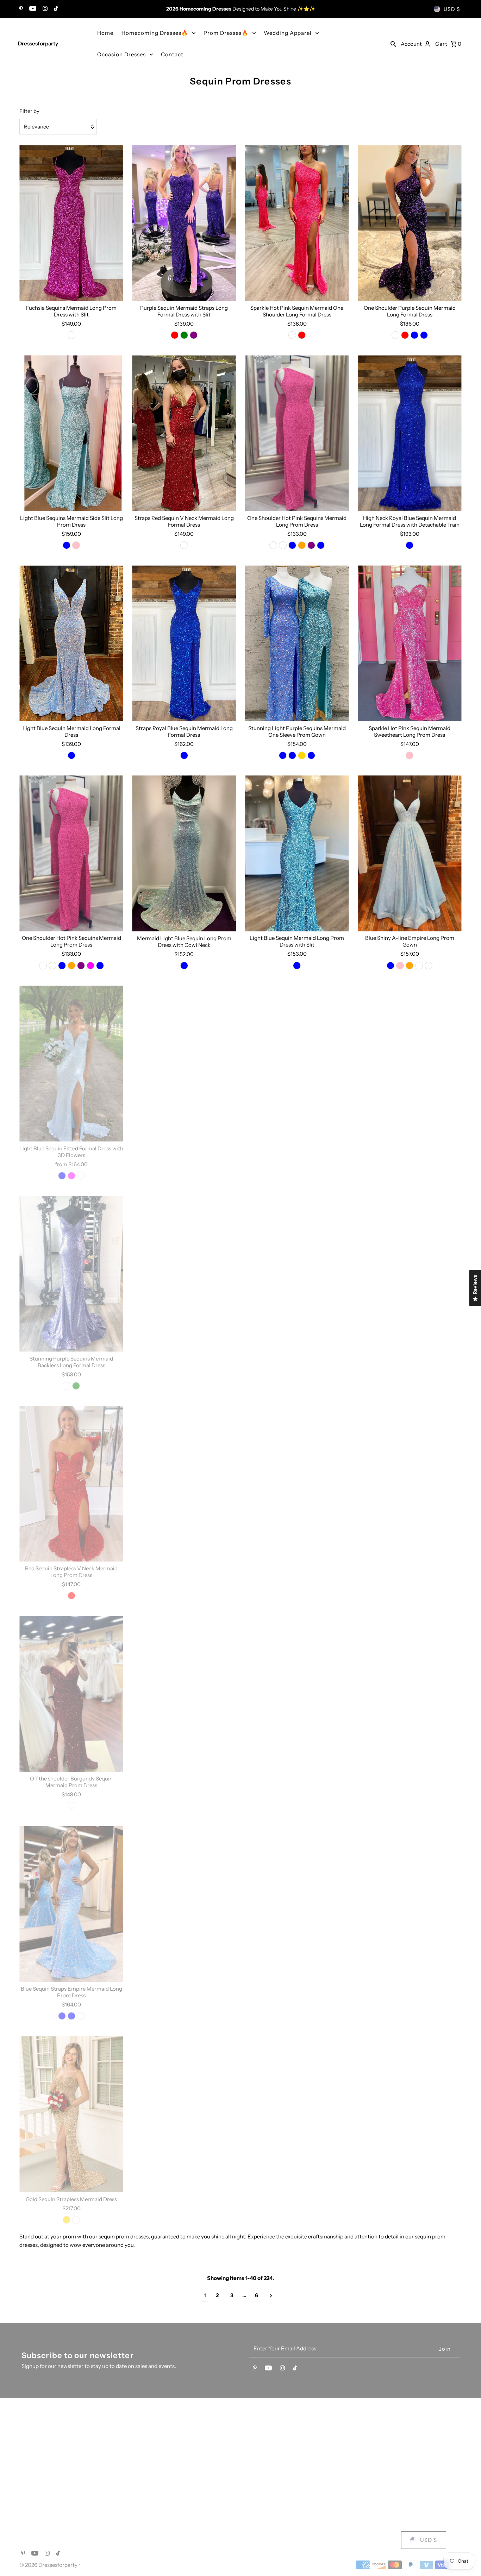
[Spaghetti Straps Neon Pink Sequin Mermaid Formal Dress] (297, 1274)
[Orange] (302, 545)
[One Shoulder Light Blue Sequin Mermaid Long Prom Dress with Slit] (410, 1484)
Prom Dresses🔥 (226, 33)
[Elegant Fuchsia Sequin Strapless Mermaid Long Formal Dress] (297, 1904)
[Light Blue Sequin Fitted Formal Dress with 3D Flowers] (71, 1064)
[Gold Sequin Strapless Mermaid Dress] (71, 2114)
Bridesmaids (35, 2455)
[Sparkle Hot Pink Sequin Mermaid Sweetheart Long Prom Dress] (410, 643)
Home (105, 33)
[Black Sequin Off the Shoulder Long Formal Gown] (184, 1904)
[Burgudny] (81, 2016)
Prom (26, 2431)
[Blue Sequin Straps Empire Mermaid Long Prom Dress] (71, 1904)
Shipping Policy (378, 2448)
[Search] (393, 44)
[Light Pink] (429, 2226)
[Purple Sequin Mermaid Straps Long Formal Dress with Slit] (184, 223)
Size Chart (371, 2465)
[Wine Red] (414, 2016)
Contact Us (146, 2439)
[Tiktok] (55, 9)
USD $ (452, 9)
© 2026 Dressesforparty (49, 2565)
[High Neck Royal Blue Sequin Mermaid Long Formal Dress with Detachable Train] (410, 433)
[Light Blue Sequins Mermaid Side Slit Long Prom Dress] (71, 433)
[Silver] (297, 1596)
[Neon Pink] (297, 1386)
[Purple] (194, 335)
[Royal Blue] (414, 335)
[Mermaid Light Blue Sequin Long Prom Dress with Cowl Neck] (184, 853)
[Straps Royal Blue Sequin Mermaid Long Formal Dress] (184, 643)
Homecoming (36, 2443)
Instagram (258, 2467)
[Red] (175, 335)
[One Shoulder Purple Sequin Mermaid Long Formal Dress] (410, 223)
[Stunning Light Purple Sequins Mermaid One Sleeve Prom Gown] (297, 643)
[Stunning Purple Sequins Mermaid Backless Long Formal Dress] (71, 1274)
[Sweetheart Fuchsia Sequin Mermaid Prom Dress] (297, 1064)
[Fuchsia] (90, 966)
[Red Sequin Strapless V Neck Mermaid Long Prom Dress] (71, 1484)
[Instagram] (44, 9)
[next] (271, 2296)
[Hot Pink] (76, 545)
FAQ (364, 2431)
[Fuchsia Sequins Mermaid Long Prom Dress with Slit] (71, 223)
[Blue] (292, 545)
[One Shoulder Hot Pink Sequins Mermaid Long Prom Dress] (297, 433)
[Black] (194, 1806)
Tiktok (254, 2443)
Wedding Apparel (288, 33)
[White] (283, 545)
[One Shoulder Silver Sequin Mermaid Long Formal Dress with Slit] (297, 1484)
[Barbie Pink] (400, 966)
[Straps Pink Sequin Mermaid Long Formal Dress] (410, 1064)
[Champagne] (419, 966)
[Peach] (170, 1176)
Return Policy (375, 2456)
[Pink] (189, 1176)
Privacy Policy (150, 2448)
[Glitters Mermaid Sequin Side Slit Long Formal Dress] (184, 1694)
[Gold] (302, 755)
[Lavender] (179, 1176)
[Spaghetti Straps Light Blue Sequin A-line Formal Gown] (184, 1064)
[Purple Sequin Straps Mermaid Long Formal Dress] (410, 1274)
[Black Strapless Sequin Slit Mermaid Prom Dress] (410, 2114)
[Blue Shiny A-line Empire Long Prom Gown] (410, 853)
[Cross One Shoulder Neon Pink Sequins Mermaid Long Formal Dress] (410, 1904)
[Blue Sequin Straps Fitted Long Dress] (184, 2114)
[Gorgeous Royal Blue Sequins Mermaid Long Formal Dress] (410, 1694)
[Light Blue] (424, 335)
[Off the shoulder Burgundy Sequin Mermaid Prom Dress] (71, 1694)
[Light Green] (297, 2226)
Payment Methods (381, 2439)
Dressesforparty (38, 43)
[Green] (184, 335)
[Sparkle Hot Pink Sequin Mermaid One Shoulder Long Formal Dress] (297, 223)
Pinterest (257, 2455)
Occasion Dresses (121, 54)
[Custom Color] (81, 1176)
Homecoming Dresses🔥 (155, 33)
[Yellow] (419, 2226)
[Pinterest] (20, 9)
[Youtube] (32, 9)
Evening (29, 2479)
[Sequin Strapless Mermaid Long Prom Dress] (184, 1274)
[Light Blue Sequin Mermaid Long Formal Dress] (71, 643)
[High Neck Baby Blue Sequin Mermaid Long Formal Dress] (297, 1694)
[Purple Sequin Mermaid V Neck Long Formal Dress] (184, 1484)
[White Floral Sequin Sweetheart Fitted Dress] (297, 2114)
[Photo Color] (71, 335)
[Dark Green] (189, 1386)
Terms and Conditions (160, 2456)
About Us (144, 2431)
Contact (172, 54)
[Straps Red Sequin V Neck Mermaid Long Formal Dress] (184, 433)
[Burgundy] (71, 1806)
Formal (28, 2467)
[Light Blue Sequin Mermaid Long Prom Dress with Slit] (297, 853)
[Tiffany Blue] (292, 755)
